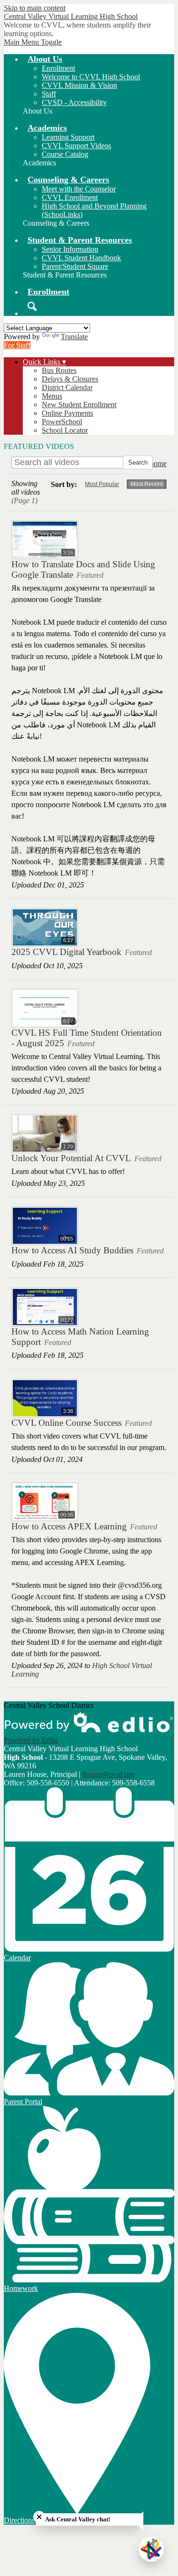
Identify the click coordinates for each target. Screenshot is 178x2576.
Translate (74, 337)
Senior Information (70, 249)
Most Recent (147, 484)
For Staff (17, 345)
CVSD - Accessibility (74, 102)
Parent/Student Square (75, 266)
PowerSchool (62, 422)
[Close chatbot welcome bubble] (39, 2517)
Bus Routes (59, 370)
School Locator (65, 430)
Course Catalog (65, 154)
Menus (52, 396)
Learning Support (68, 137)
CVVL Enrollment (70, 197)
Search (32, 306)
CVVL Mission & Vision (80, 85)
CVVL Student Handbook (81, 258)
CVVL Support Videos (76, 146)
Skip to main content (35, 8)
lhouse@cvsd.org (108, 1774)
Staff (49, 94)
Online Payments (67, 413)
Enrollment (58, 68)
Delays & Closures (70, 379)
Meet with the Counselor (79, 189)
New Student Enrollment (79, 405)
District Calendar (67, 387)
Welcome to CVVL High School (91, 77)
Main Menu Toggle (33, 42)
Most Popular (102, 484)
